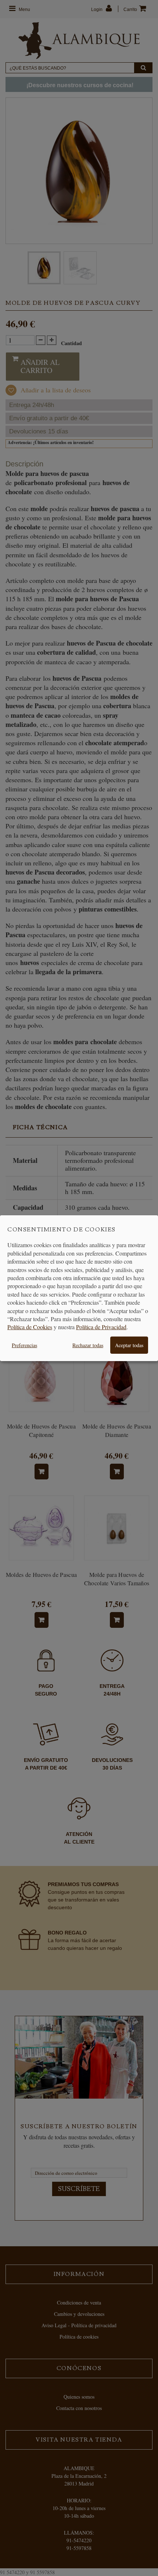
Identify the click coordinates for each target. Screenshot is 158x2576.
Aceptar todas (129, 1345)
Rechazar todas (88, 1345)
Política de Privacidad (101, 1327)
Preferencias (24, 1345)
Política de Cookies (30, 1327)
